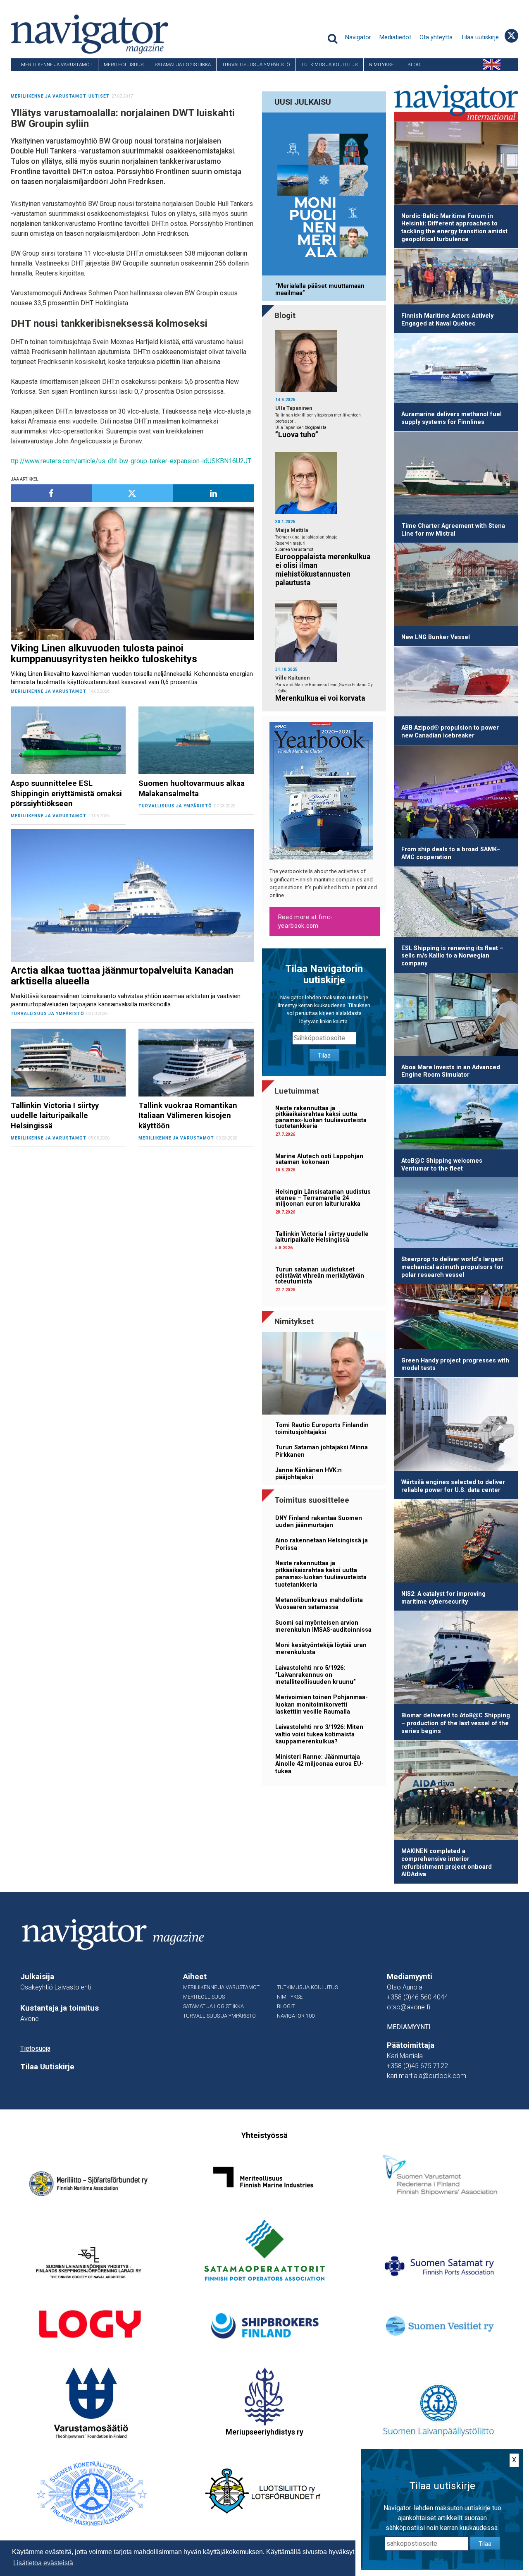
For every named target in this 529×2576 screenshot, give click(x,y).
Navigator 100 (33, 77)
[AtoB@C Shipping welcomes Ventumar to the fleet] (456, 1118)
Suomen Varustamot (294, 549)
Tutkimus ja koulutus (329, 65)
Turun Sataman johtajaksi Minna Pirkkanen (322, 1451)
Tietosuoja (35, 2048)
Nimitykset (383, 65)
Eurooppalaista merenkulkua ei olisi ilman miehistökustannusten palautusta (323, 570)
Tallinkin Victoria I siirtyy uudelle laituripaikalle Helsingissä (322, 1237)
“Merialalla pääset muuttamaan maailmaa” (320, 290)
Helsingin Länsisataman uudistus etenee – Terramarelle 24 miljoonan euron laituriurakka (323, 1198)
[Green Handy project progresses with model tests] (456, 1318)
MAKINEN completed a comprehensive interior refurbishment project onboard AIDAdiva (447, 1863)
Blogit (416, 65)
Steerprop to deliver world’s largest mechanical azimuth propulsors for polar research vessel (452, 1267)
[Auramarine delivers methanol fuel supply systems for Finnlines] (456, 370)
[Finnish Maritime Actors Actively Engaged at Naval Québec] (456, 278)
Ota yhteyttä (436, 37)
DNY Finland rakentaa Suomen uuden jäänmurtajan (319, 1522)
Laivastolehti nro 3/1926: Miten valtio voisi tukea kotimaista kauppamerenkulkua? (319, 1734)
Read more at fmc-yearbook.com (305, 921)
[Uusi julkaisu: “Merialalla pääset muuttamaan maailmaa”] (324, 195)
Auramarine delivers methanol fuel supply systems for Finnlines (452, 418)
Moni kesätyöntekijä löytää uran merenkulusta (321, 1649)
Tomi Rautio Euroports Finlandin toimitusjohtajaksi (322, 1429)
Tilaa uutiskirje (480, 37)
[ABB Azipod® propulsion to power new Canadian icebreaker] (456, 683)
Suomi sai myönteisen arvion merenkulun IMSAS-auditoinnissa (323, 1626)
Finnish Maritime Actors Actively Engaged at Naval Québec (447, 320)
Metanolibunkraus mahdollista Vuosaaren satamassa (319, 1604)
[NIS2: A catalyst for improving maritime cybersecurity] (456, 1542)
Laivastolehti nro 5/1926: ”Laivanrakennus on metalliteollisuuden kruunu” (316, 1675)
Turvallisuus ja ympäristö (256, 65)
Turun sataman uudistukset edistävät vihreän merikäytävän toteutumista (320, 1276)
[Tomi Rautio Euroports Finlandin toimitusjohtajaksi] (324, 1375)
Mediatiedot (395, 37)
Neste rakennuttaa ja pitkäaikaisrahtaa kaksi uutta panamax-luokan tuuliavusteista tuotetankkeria (321, 1117)
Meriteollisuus (124, 65)
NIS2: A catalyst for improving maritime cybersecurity (443, 1598)
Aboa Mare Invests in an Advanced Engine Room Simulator (451, 1071)
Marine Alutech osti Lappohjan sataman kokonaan (319, 1159)
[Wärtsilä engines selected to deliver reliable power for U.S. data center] (456, 1426)
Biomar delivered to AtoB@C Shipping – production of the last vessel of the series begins (456, 1723)
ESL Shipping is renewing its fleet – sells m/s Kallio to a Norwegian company (452, 956)
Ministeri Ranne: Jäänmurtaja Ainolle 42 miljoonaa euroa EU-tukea (319, 1764)
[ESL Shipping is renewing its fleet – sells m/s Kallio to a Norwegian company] (456, 903)
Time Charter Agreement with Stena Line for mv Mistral (453, 530)
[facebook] (51, 493)
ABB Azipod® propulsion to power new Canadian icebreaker (450, 732)
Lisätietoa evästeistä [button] (43, 2563)
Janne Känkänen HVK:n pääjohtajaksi (309, 1474)
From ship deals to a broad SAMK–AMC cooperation (451, 853)
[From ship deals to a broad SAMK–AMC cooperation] (456, 793)
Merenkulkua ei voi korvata (320, 698)
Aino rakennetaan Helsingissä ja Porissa (322, 1544)
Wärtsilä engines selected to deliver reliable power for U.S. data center (453, 1486)
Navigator (358, 37)
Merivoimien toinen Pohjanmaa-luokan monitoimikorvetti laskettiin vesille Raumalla (322, 1705)
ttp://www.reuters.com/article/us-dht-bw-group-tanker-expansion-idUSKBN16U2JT (131, 461)
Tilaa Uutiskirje (47, 2067)
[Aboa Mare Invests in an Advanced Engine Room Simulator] (456, 1016)
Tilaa (324, 1056)
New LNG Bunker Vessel (436, 637)
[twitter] (132, 493)
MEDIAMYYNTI (409, 2027)
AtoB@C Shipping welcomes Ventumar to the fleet (442, 1165)
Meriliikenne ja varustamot (57, 65)
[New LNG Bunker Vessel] (456, 586)
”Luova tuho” (297, 435)
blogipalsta (316, 427)
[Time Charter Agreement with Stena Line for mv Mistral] (456, 475)
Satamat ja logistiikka (183, 65)
